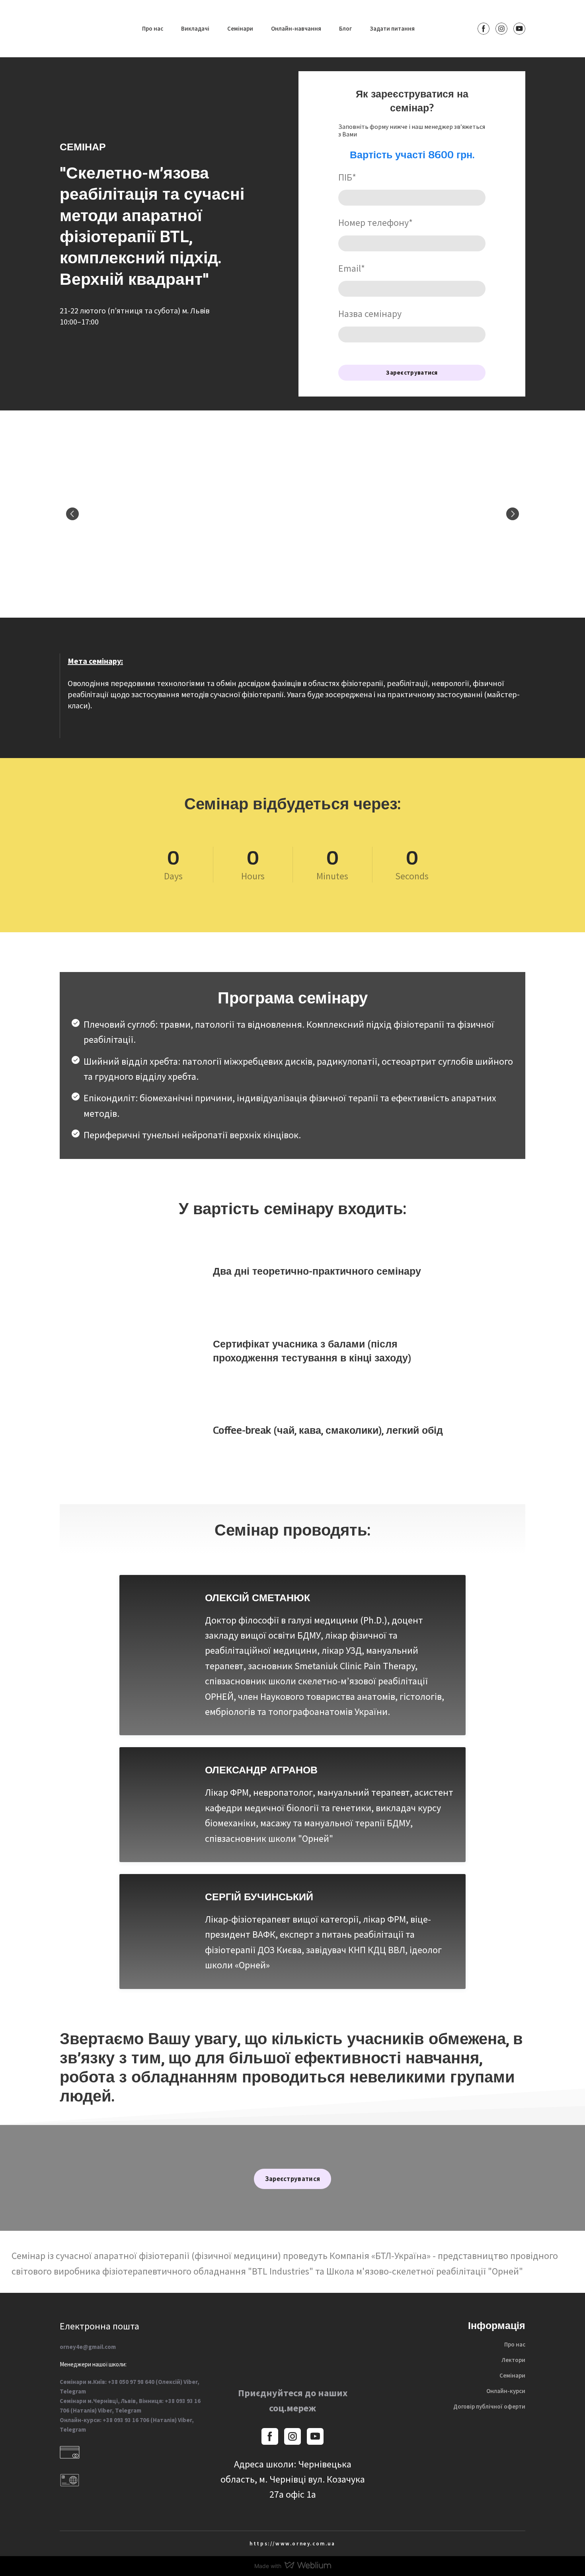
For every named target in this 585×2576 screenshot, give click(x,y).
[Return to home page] (79, 29)
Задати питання (392, 28)
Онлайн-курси (506, 2391)
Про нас (153, 28)
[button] (484, 29)
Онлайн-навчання (296, 28)
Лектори (513, 2360)
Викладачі (195, 28)
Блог (345, 28)
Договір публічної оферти (489, 2406)
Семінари (240, 28)
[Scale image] (135, 514)
